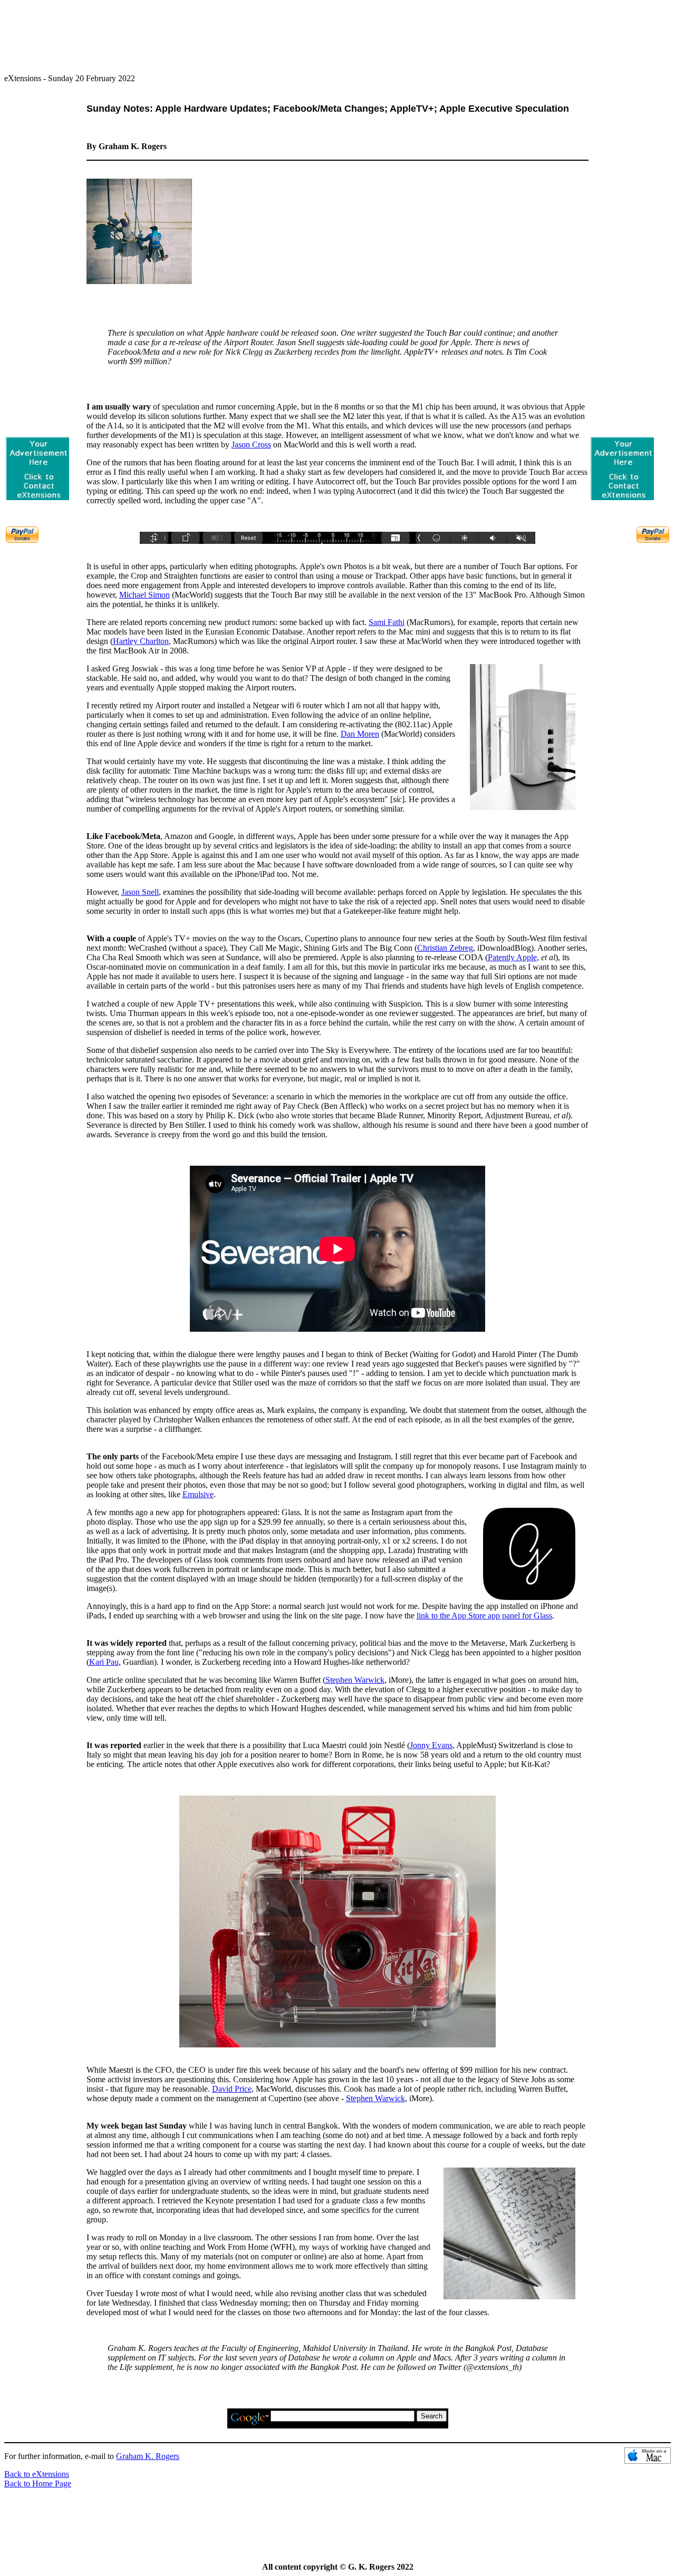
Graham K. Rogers (148, 2456)
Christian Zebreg (445, 948)
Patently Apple (512, 957)
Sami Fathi (387, 622)
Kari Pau (104, 1662)
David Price (232, 2089)
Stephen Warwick (355, 1680)
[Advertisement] (337, 32)
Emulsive (198, 1494)
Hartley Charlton (141, 641)
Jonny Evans (431, 1745)
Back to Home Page (38, 2484)
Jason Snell (140, 892)
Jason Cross (251, 445)
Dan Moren (360, 734)
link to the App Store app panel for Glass (484, 1616)
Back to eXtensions (37, 2474)
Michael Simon (144, 595)
